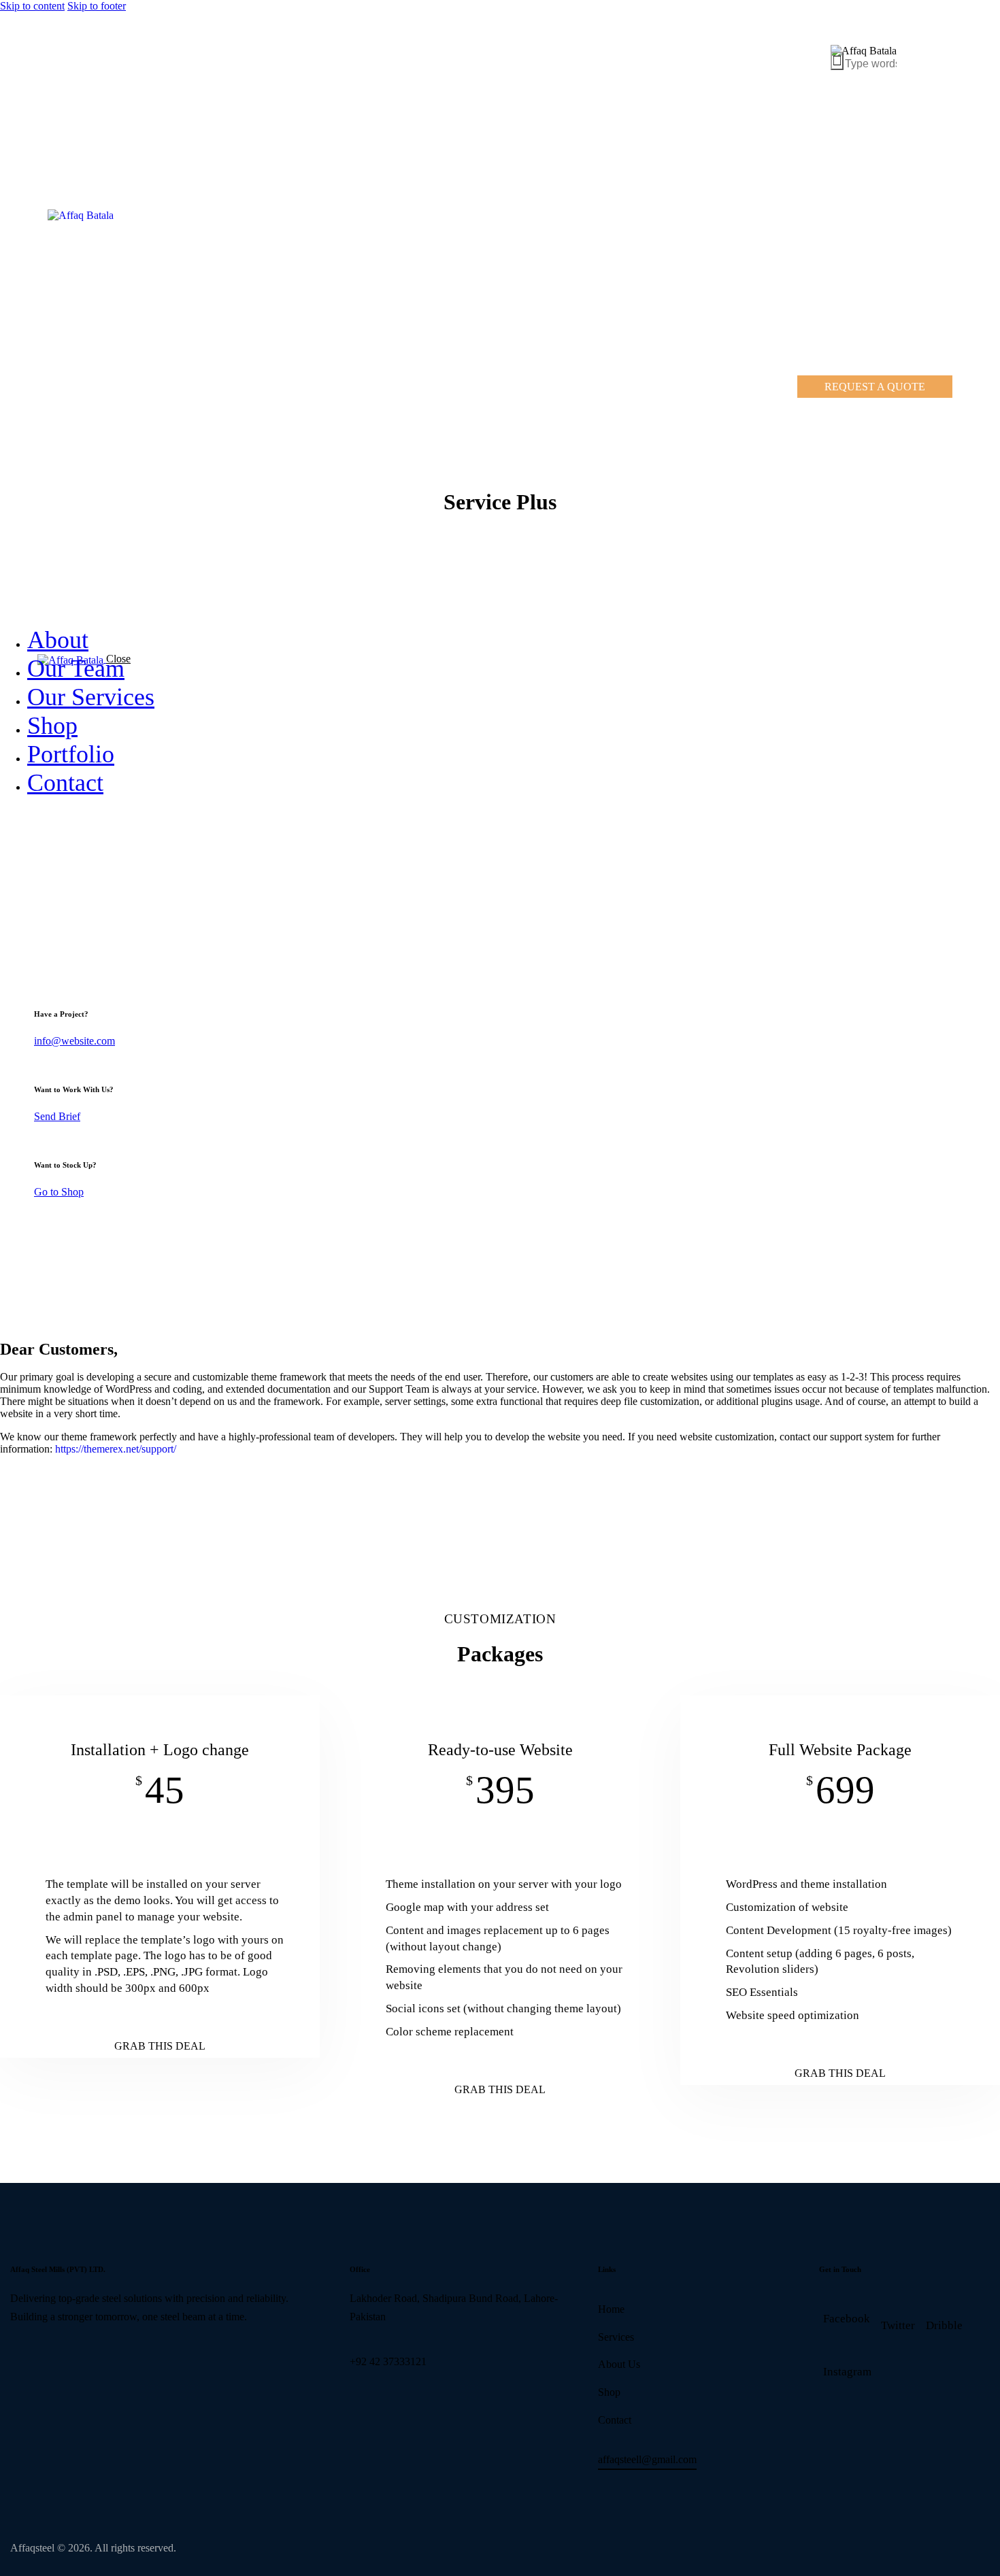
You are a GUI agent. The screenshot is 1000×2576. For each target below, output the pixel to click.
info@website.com (74, 1041)
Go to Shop (59, 1192)
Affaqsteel (32, 2548)
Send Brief (57, 1116)
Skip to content (32, 6)
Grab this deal (160, 2046)
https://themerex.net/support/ (116, 1449)
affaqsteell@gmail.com (647, 2459)
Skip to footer (97, 6)
